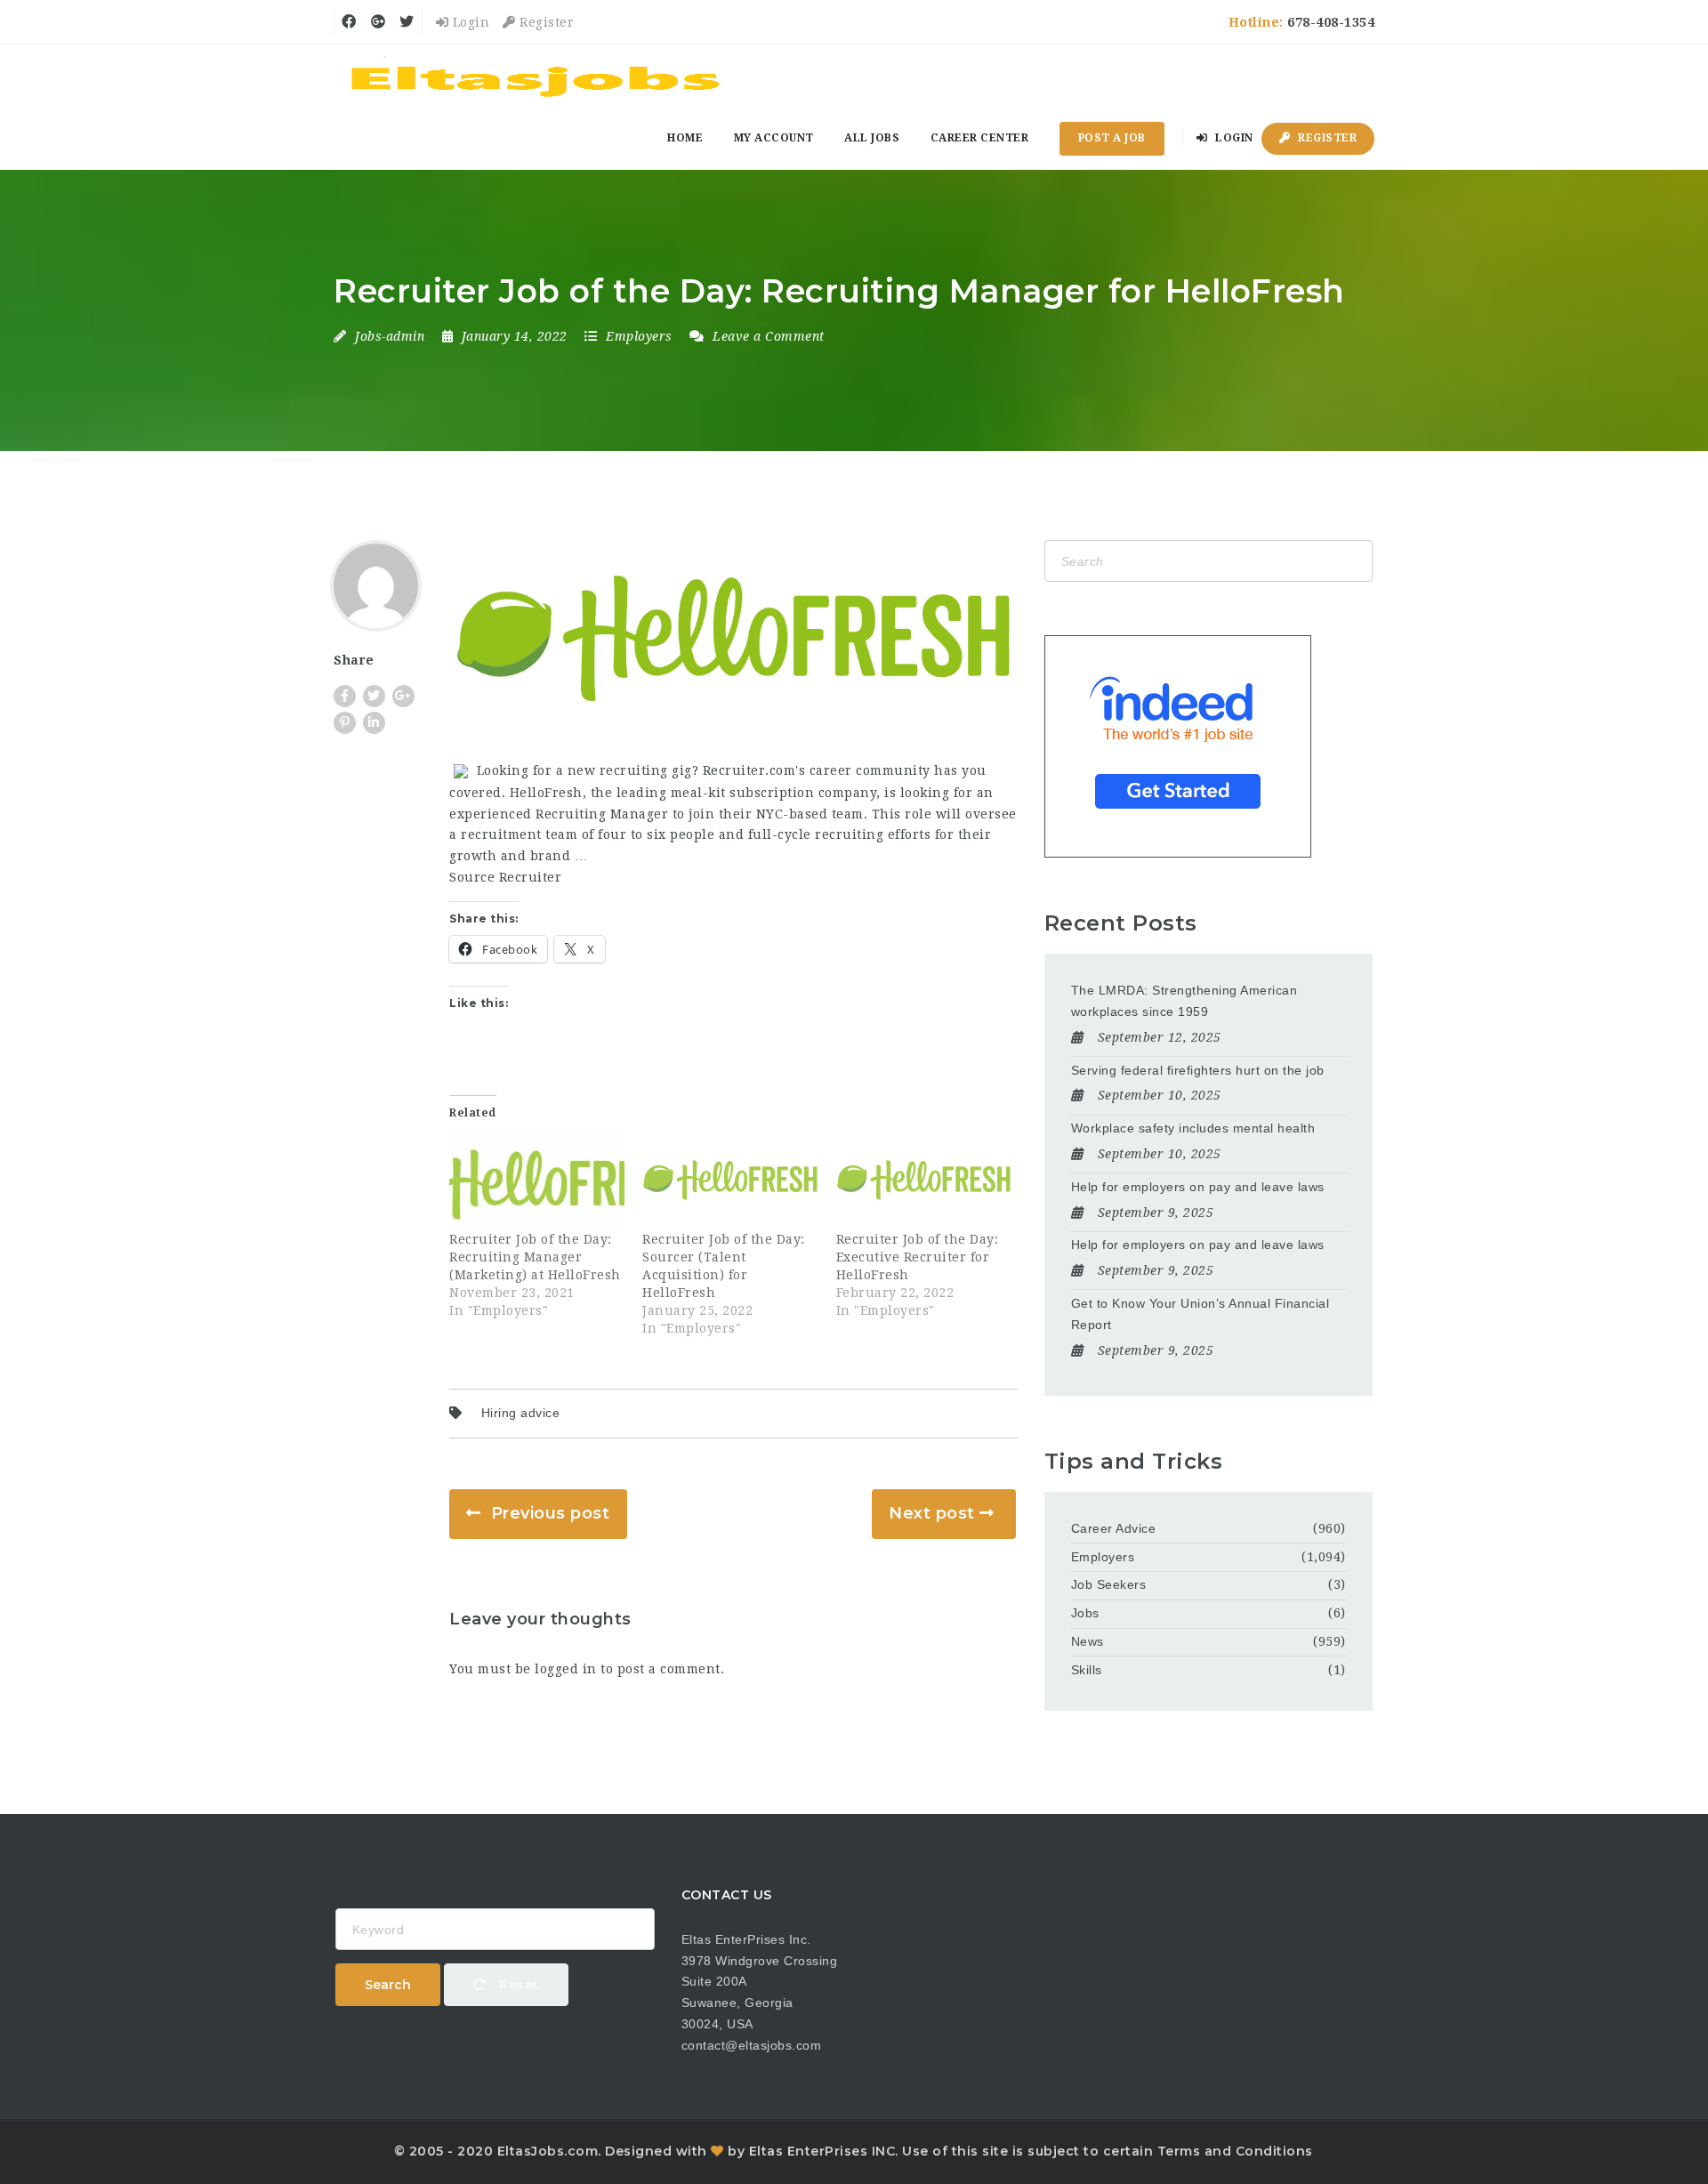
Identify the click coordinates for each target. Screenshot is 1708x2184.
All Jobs (872, 138)
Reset (517, 1985)
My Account (774, 138)
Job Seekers (1109, 1584)
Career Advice (1114, 1528)
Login (469, 22)
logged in (566, 1669)
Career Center (980, 138)
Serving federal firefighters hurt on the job (1198, 1070)
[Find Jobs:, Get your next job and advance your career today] (538, 76)
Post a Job (1112, 138)
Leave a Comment (767, 336)
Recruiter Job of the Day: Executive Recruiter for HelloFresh (918, 1257)
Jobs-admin (390, 336)
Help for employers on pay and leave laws (1198, 1187)
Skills (1087, 1670)
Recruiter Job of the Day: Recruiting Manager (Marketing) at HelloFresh (535, 1257)
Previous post (551, 1513)
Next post (932, 1513)
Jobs (1085, 1613)
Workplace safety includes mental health (1193, 1128)
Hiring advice (521, 1413)
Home (685, 138)
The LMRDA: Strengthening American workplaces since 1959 (1184, 1001)
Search (388, 1985)
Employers (639, 336)
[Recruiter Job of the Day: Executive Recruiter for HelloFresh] (924, 1180)
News (1088, 1641)
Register (545, 22)
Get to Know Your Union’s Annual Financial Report (1200, 1314)
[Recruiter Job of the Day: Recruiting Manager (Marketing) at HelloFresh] (537, 1180)
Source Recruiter (505, 877)
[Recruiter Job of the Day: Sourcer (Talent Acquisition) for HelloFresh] (730, 1180)
